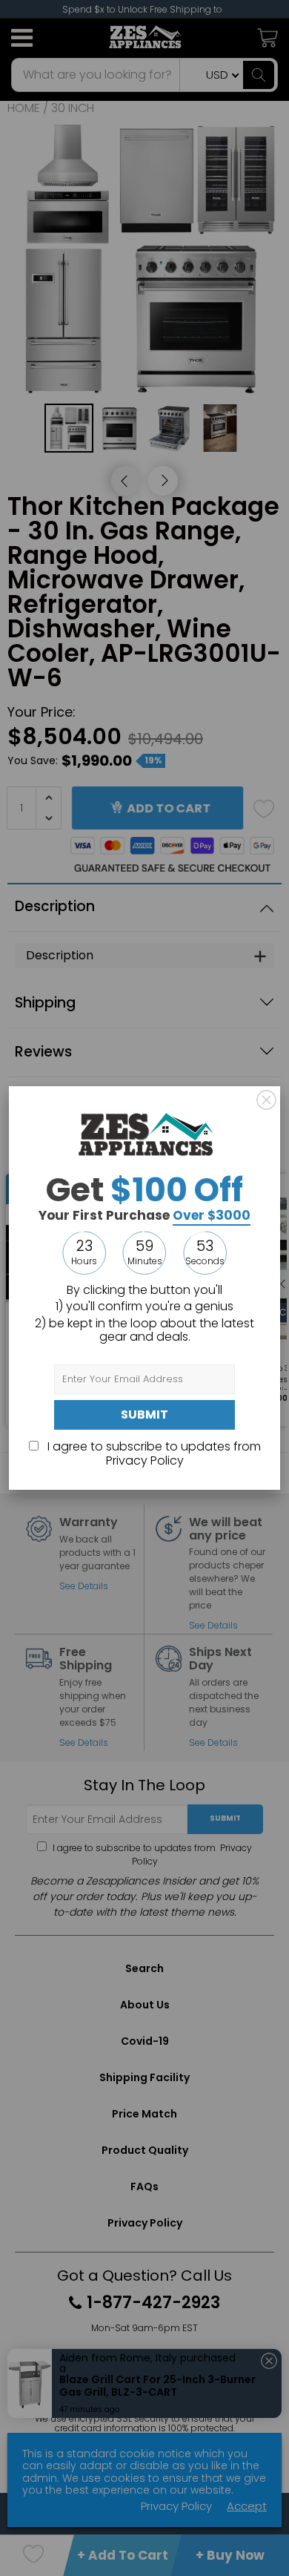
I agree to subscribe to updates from (153, 1453)
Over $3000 (212, 1215)
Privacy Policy (145, 1460)
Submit (144, 1414)
